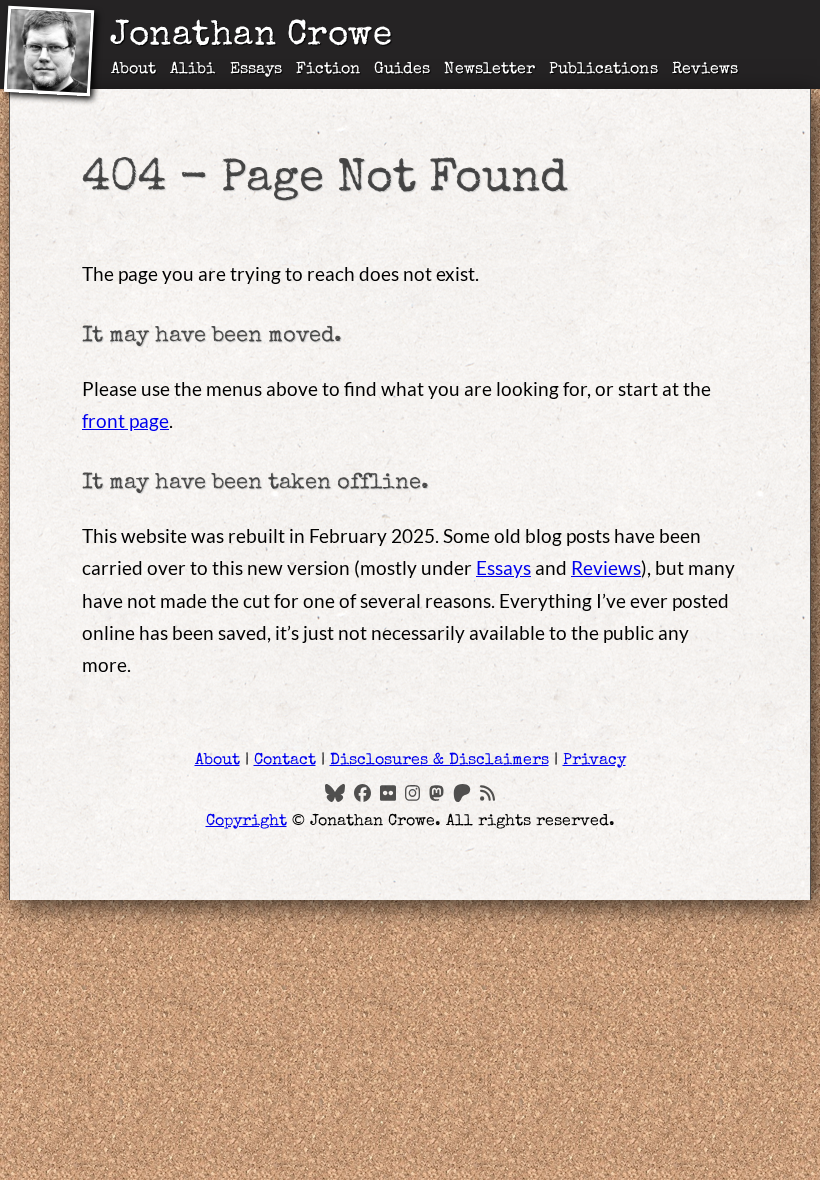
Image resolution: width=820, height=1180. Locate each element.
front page (125, 420)
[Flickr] (387, 792)
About (133, 70)
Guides (402, 70)
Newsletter (489, 70)
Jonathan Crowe (251, 37)
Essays (256, 70)
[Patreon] (462, 792)
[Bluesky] (335, 792)
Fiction (328, 70)
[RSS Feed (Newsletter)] (487, 792)
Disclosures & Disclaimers (439, 761)
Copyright (246, 822)
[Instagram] (412, 792)
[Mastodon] (436, 792)
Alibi (192, 70)
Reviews (705, 70)
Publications (603, 70)
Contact (285, 761)
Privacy (594, 761)
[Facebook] (363, 792)
